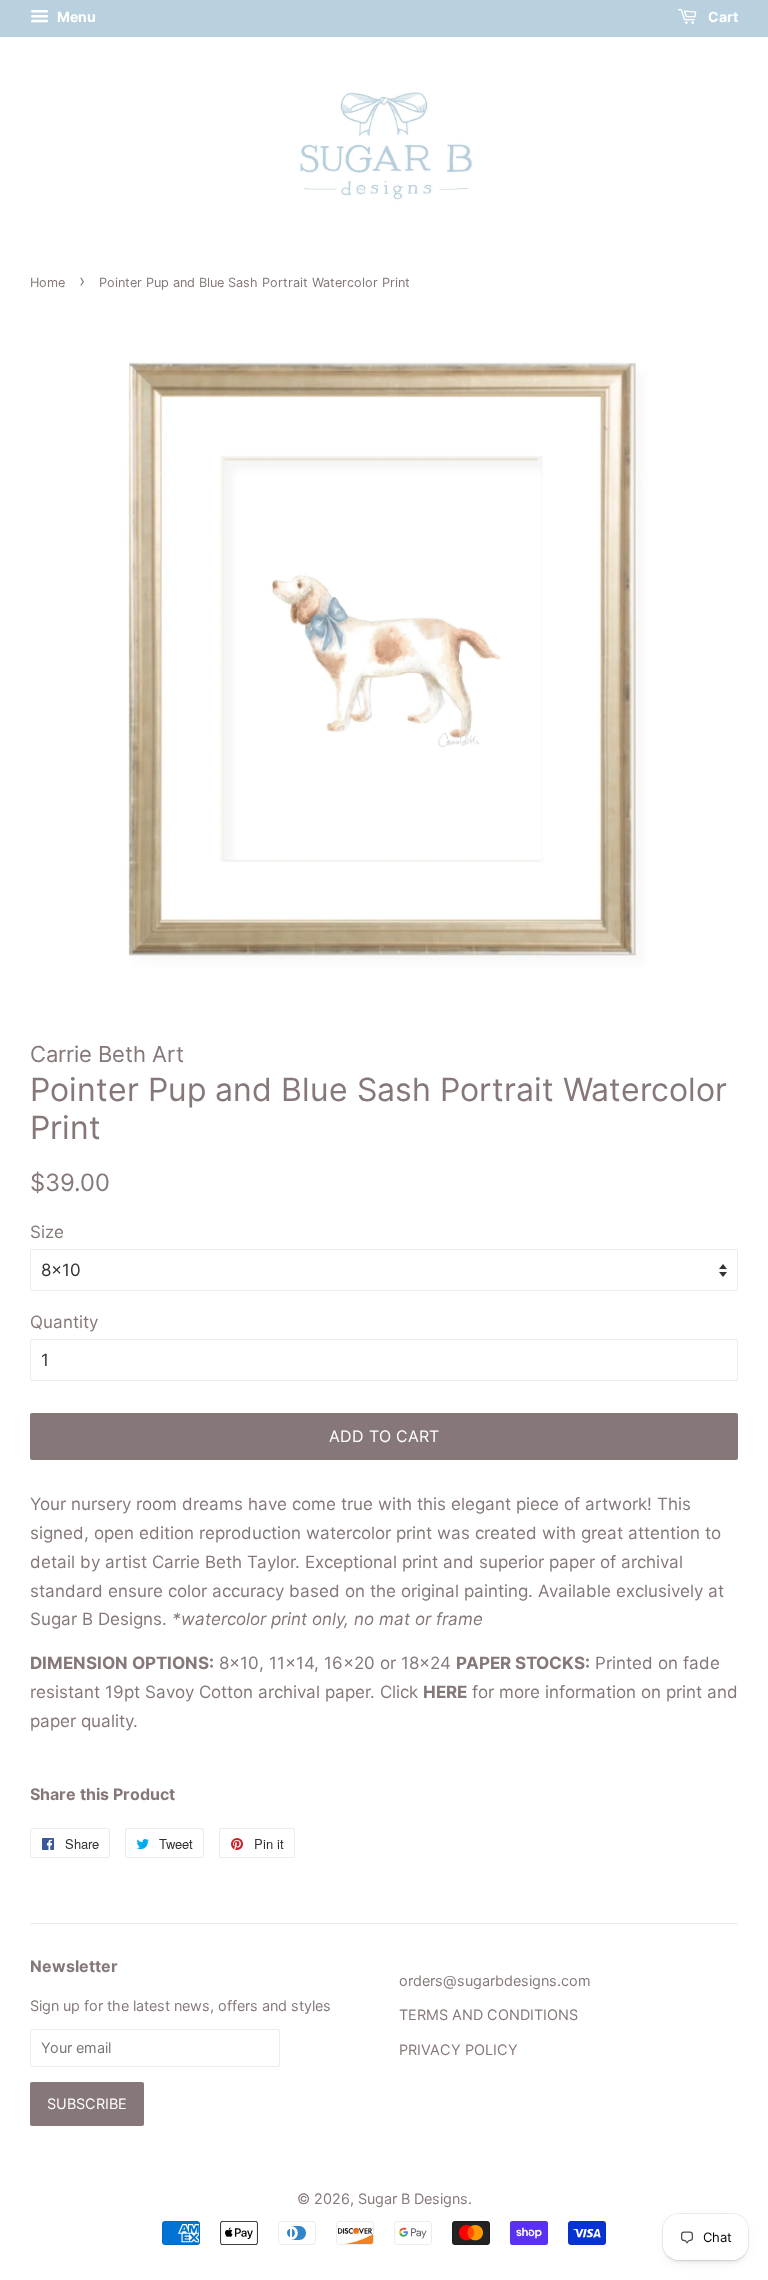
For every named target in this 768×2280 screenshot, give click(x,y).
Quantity (64, 1322)
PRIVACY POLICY (458, 2049)
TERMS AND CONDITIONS (488, 2014)
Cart (721, 16)
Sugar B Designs (413, 2198)
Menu (75, 16)
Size (47, 1232)
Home (47, 282)
